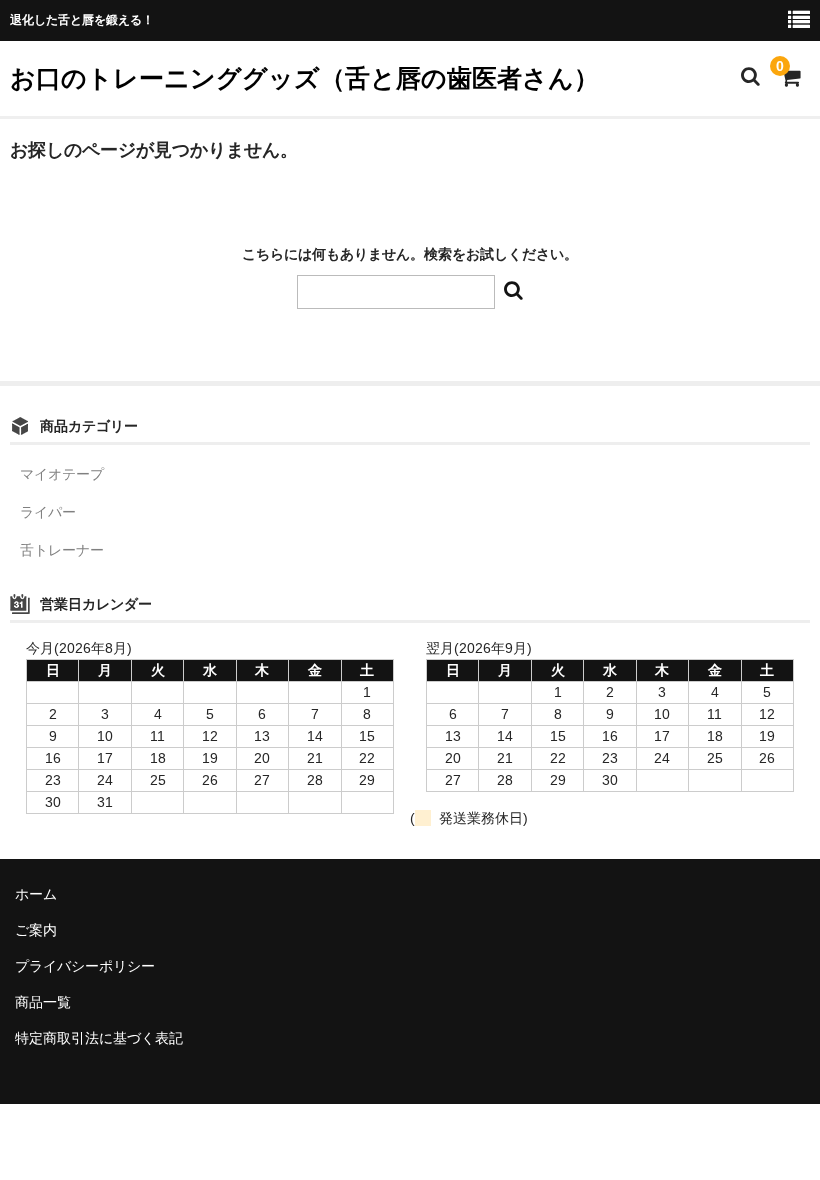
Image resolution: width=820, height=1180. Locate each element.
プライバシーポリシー (85, 966)
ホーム (36, 894)
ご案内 (36, 930)
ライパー (48, 512)
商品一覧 (43, 1002)
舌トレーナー (62, 550)
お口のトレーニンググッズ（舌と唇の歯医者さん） (304, 78)
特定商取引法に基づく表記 (99, 1038)
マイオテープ (62, 474)
